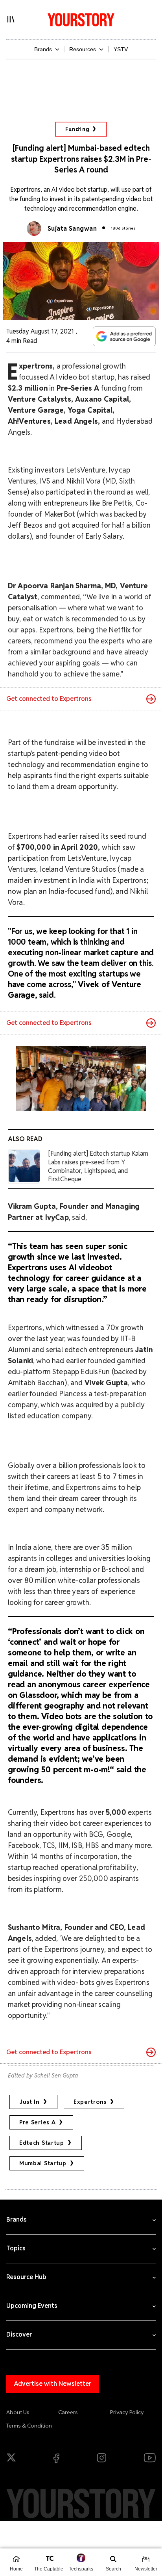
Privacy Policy (127, 2412)
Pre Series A (37, 2122)
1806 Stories (123, 228)
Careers (68, 2412)
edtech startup (42, 2143)
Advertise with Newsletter (53, 2384)
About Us (18, 2412)
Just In (29, 2102)
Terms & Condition (29, 2426)
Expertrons (90, 2102)
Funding (77, 129)
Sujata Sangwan (72, 229)
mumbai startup (43, 2163)
